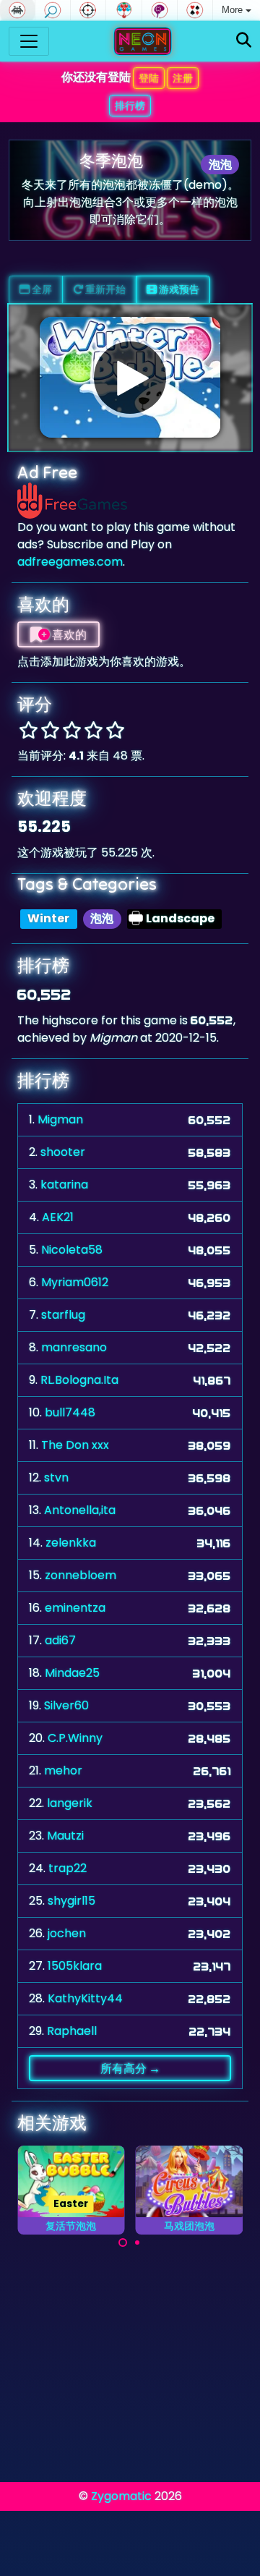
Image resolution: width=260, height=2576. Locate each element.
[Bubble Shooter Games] (123, 10)
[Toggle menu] (29, 41)
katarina (64, 1185)
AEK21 (58, 1217)
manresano (74, 1347)
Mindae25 (72, 1673)
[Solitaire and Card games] (195, 10)
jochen (67, 1933)
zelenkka (71, 1543)
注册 (183, 78)
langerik (70, 1803)
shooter (63, 1152)
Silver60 (66, 1705)
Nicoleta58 (72, 1250)
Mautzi (65, 1836)
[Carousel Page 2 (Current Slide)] (137, 2243)
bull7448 (70, 1412)
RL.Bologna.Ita (79, 1380)
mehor (63, 1771)
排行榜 (130, 106)
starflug (63, 1315)
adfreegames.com (70, 562)
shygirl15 (71, 1901)
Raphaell (72, 2031)
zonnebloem (81, 1575)
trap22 (68, 1868)
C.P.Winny (75, 1738)
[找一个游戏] (244, 41)
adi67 (60, 1640)
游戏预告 (178, 289)
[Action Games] (88, 10)
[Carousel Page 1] (123, 2243)
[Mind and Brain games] (160, 10)
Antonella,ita (80, 1510)
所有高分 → (130, 2068)
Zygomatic (121, 2496)
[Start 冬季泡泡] (130, 378)
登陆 (149, 78)
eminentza (75, 1608)
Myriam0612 (75, 1282)
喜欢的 (68, 634)
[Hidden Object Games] (53, 10)
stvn (56, 1478)
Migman (60, 1119)
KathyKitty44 (85, 1998)
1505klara (75, 1966)
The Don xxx (75, 1445)
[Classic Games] (17, 10)
